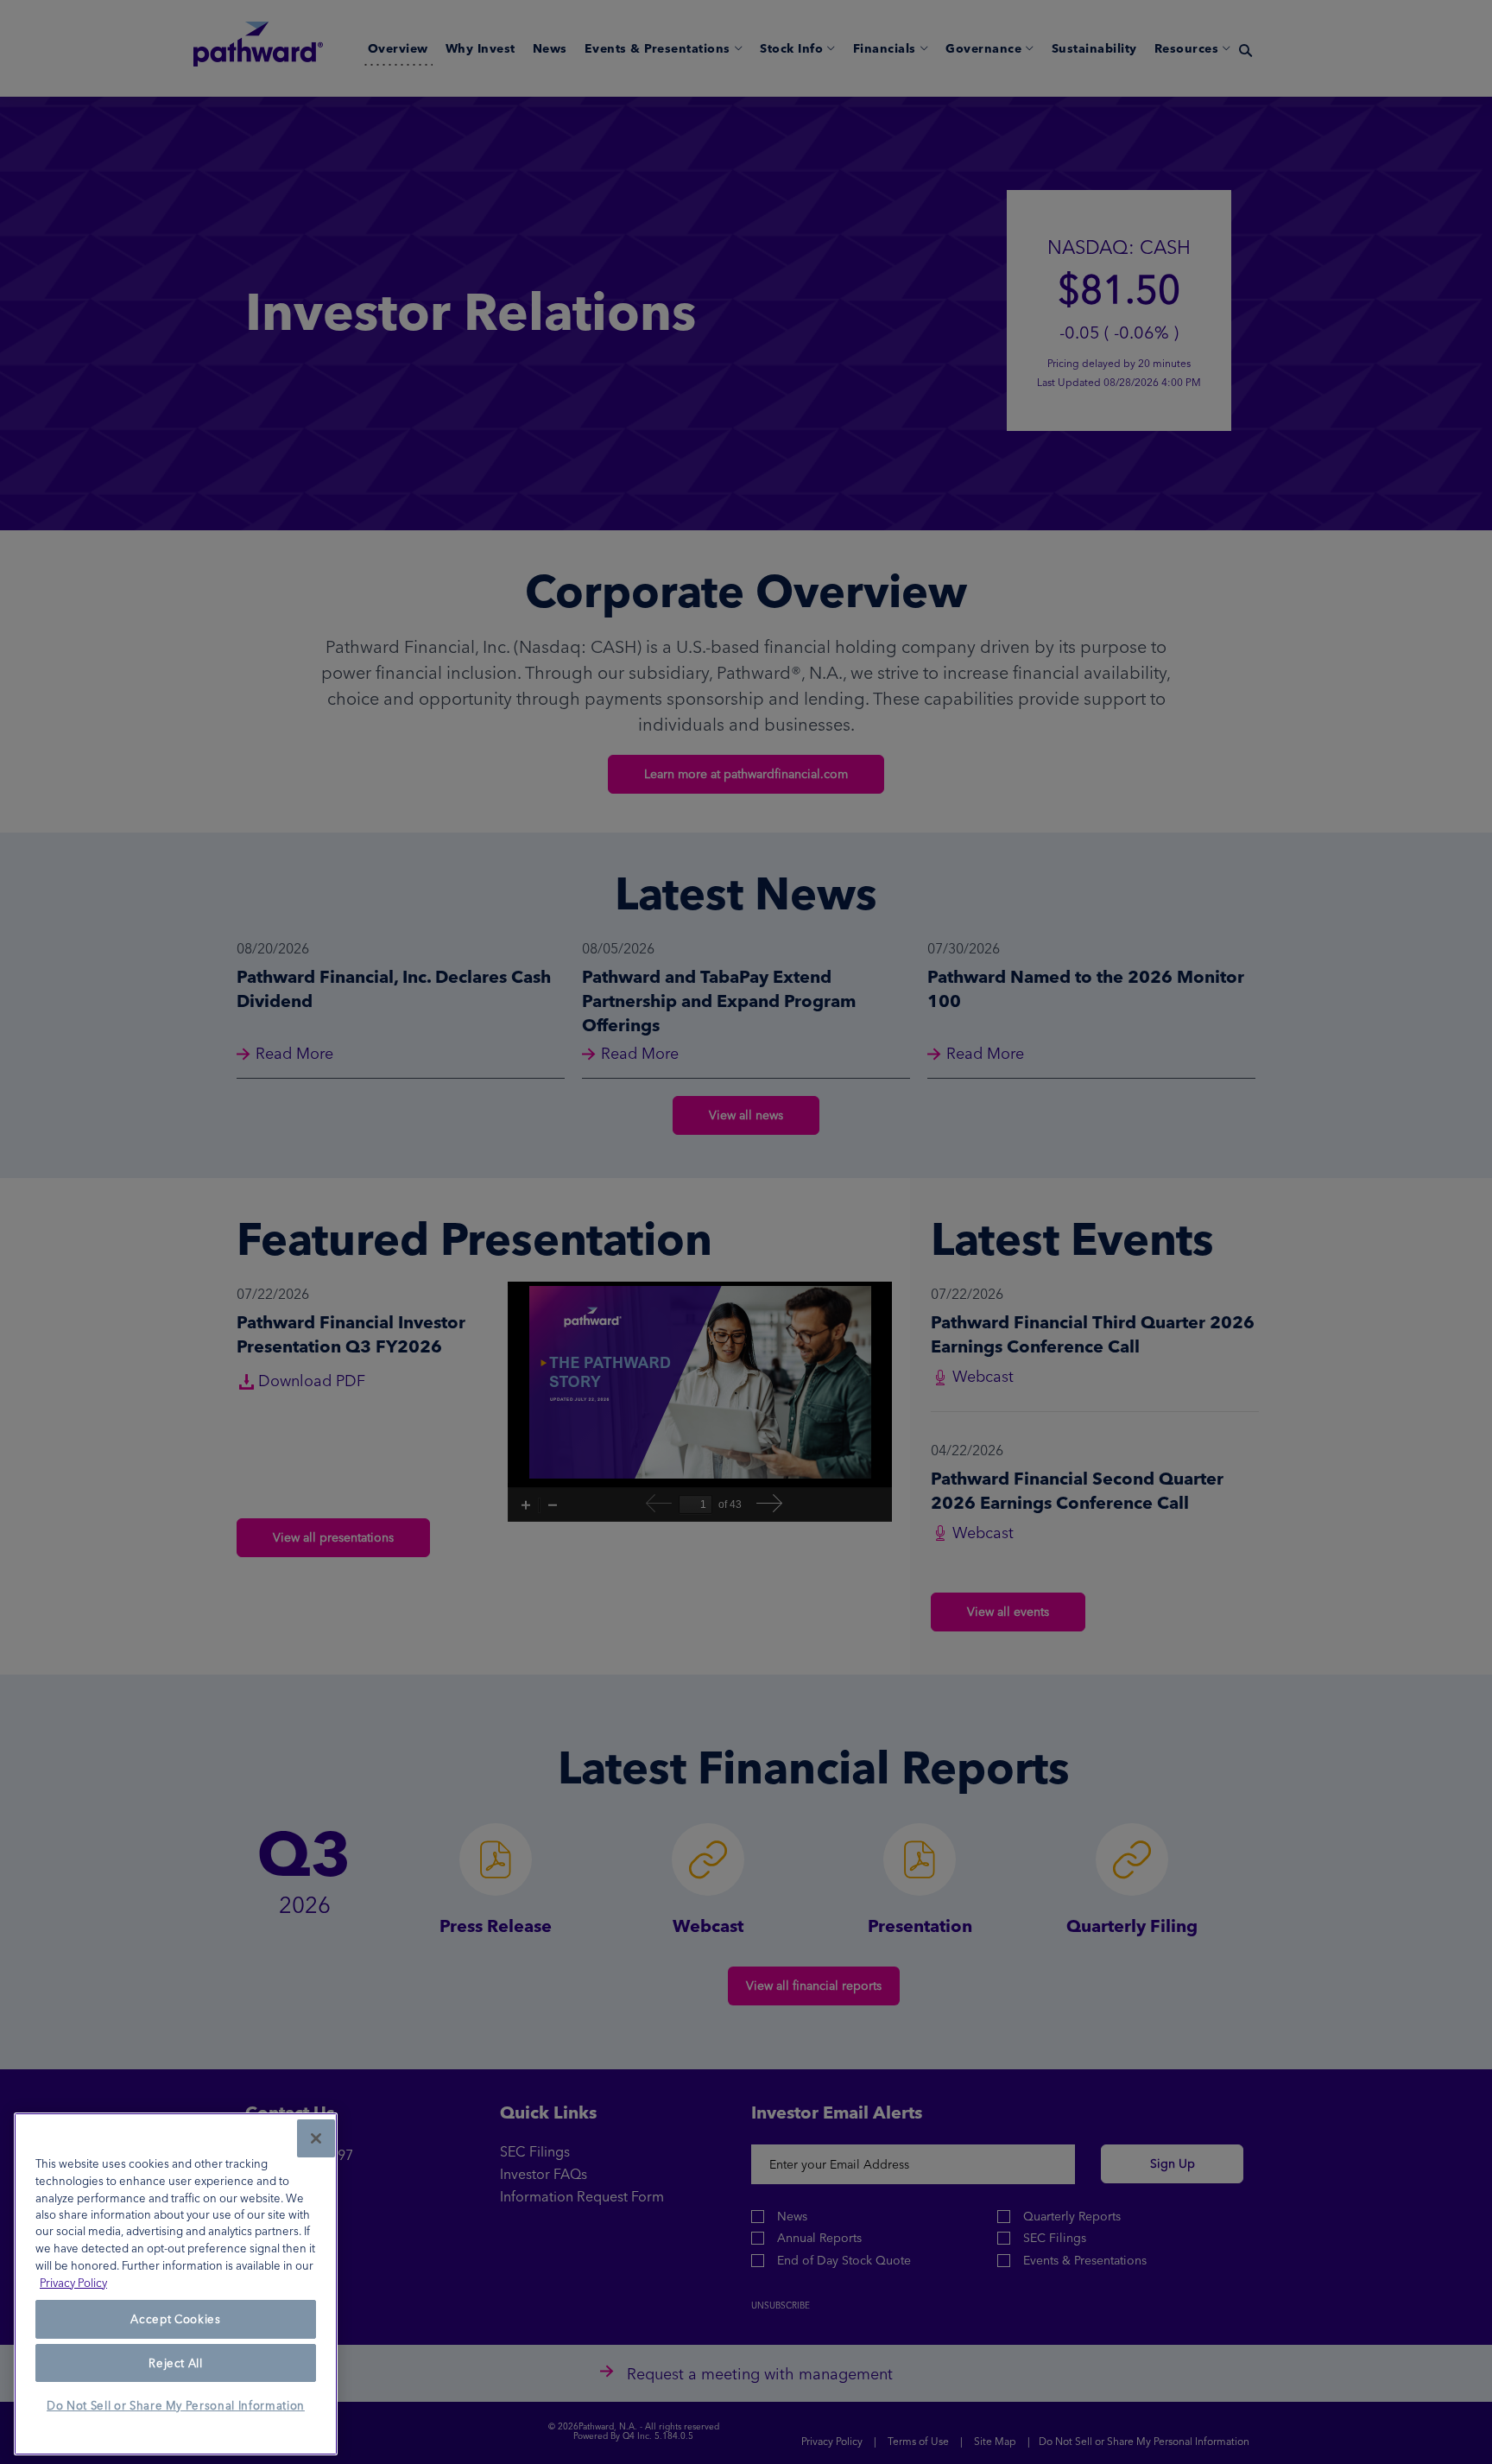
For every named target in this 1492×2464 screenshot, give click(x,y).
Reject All (176, 2363)
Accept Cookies (175, 2320)
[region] (176, 2284)
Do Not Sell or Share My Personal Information (176, 2406)
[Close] (316, 2138)
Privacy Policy (73, 2283)
